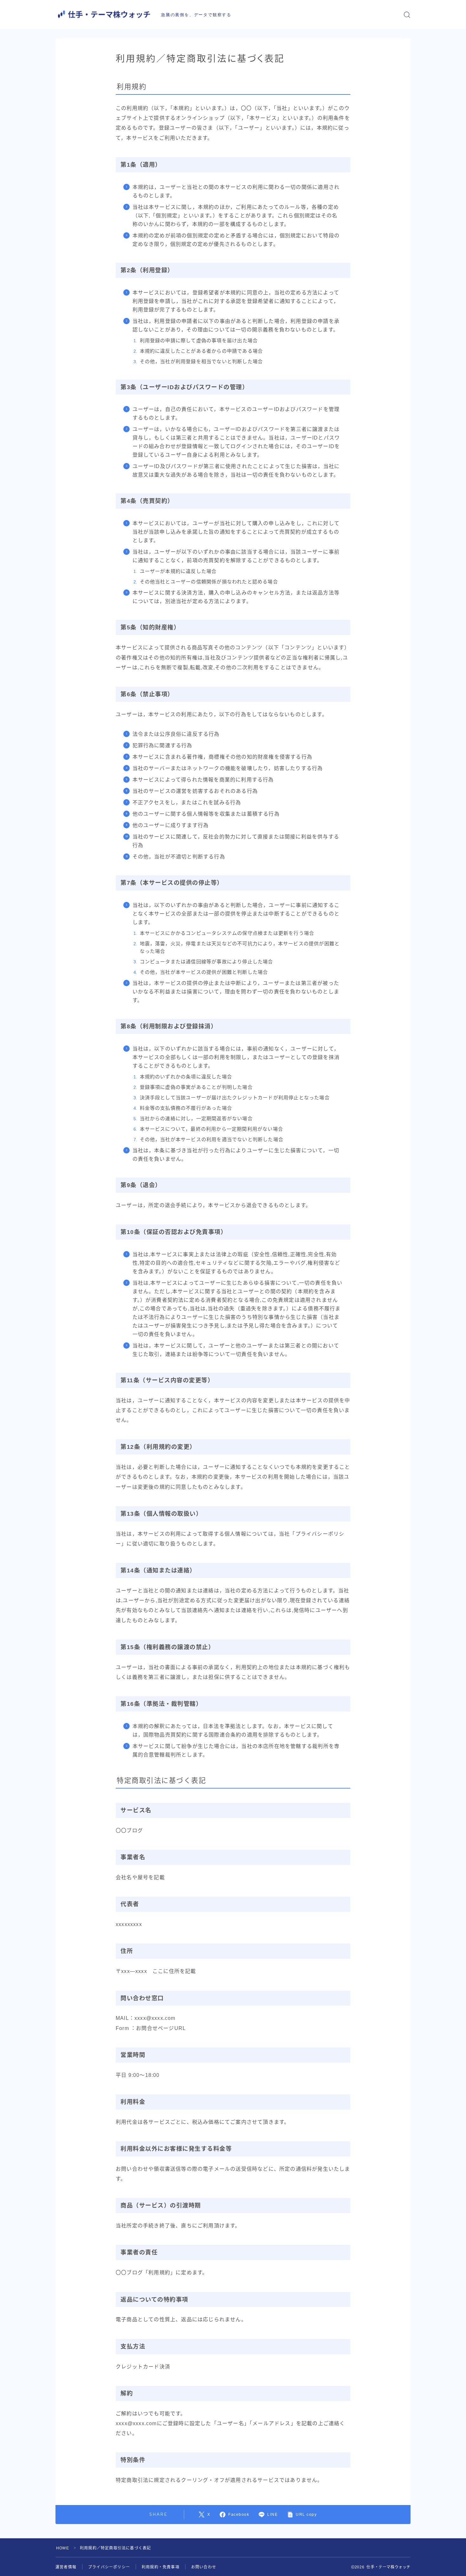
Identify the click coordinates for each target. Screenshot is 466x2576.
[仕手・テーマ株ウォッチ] (104, 14)
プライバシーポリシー (109, 2567)
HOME (63, 2548)
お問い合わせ (204, 2567)
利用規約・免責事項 (161, 2567)
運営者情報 (66, 2567)
